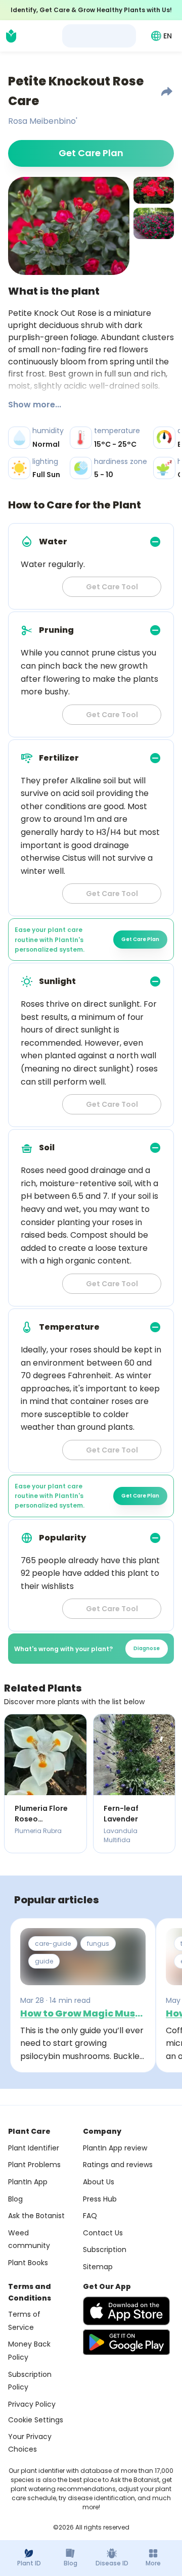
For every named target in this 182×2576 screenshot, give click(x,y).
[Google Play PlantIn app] (126, 2342)
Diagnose (147, 1648)
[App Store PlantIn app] (126, 2311)
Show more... (35, 405)
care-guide (53, 1943)
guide (44, 1961)
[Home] (11, 36)
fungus (98, 1943)
